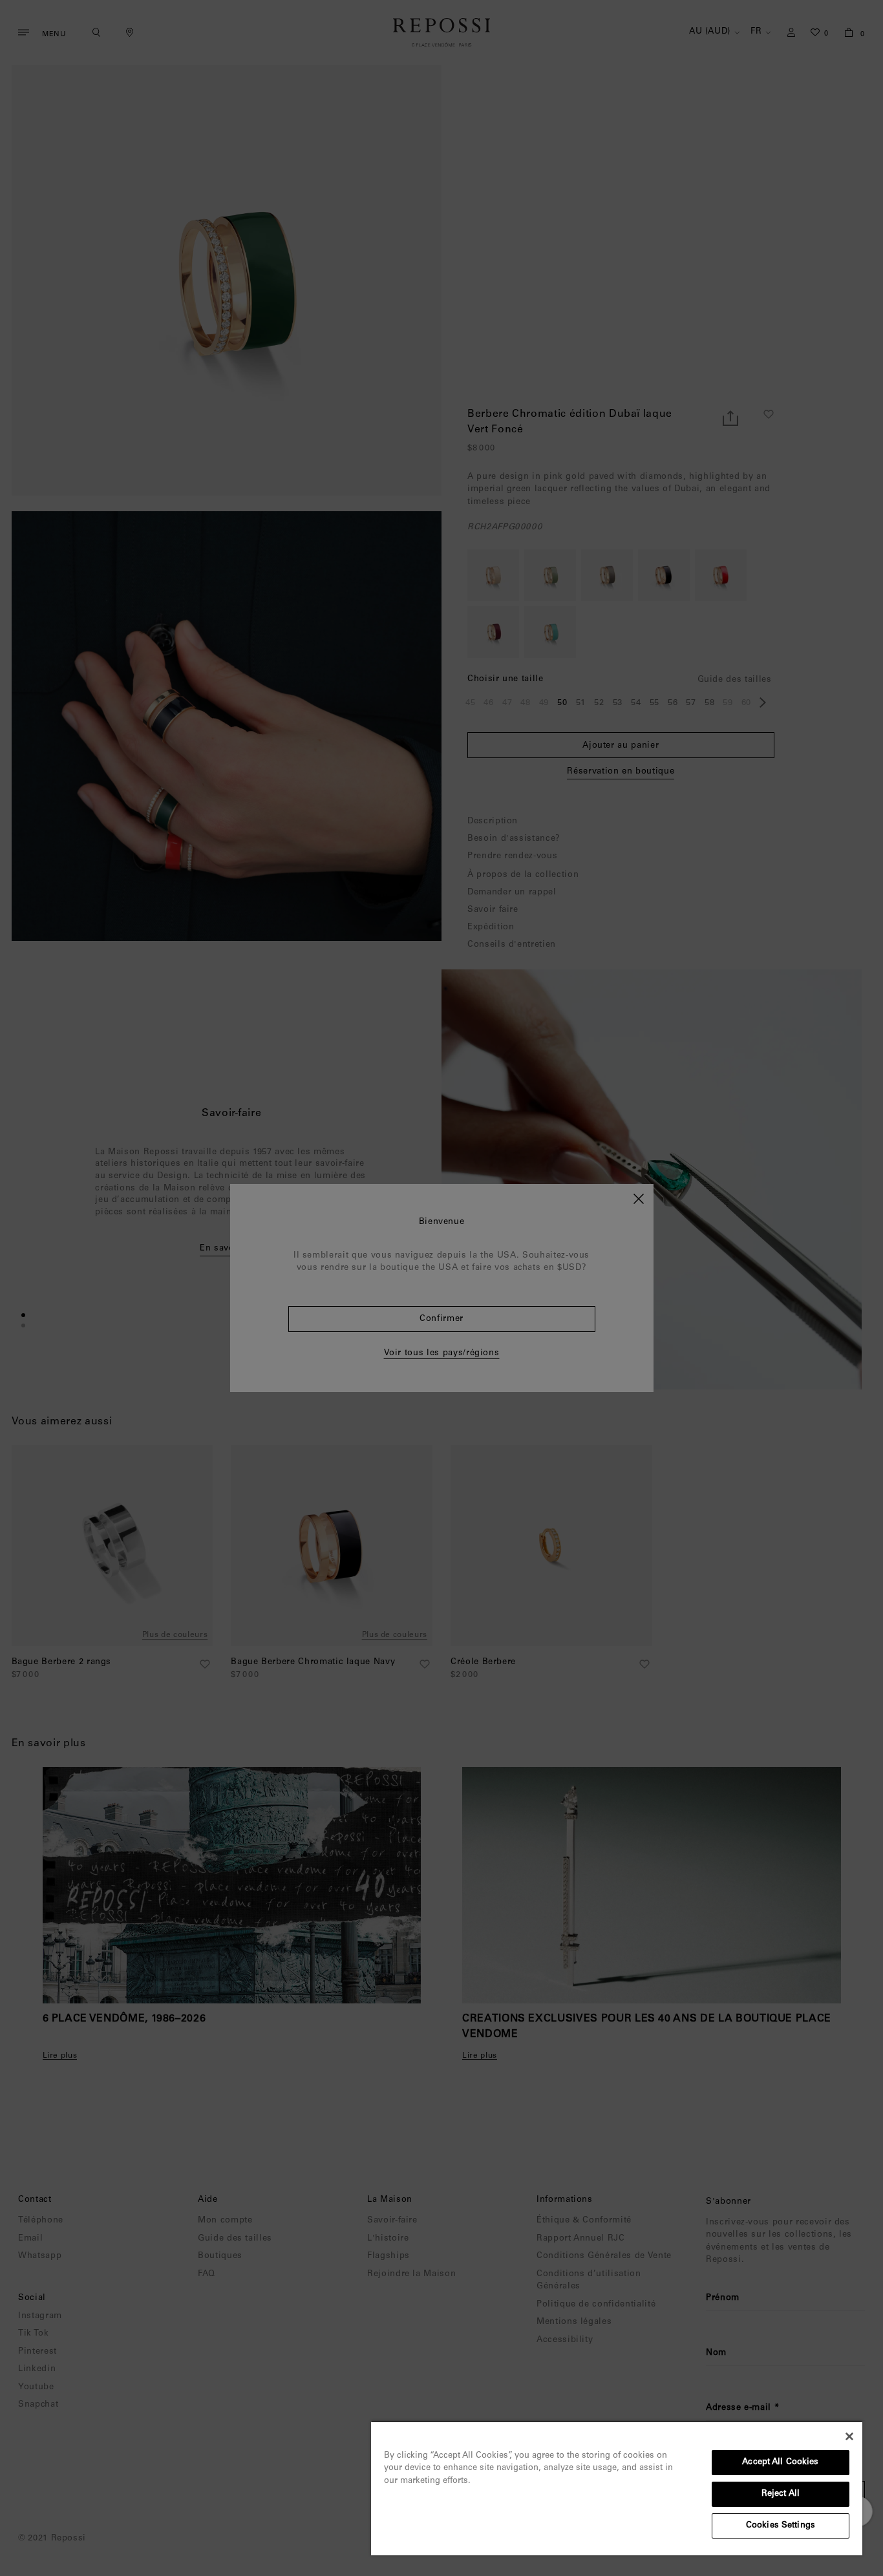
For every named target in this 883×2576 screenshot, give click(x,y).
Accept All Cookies (780, 2463)
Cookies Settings (781, 2526)
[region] (617, 2488)
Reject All (781, 2494)
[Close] (849, 2436)
